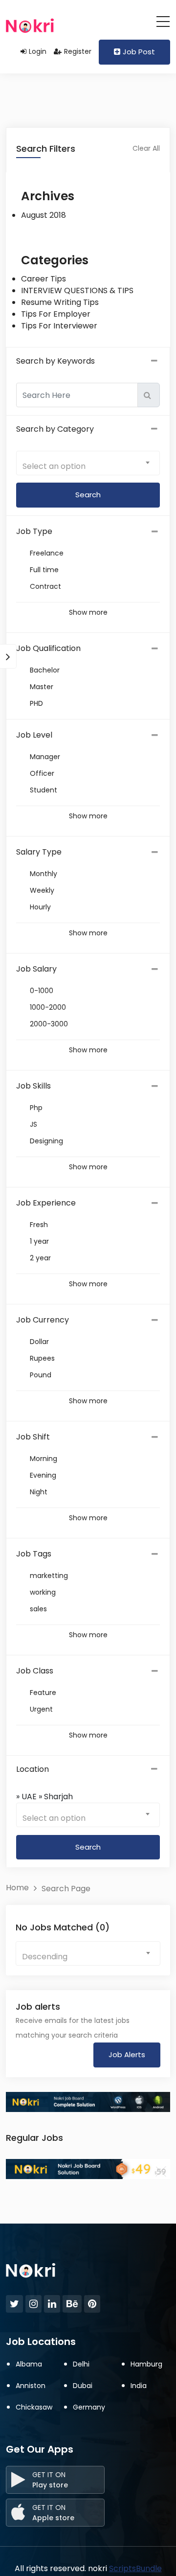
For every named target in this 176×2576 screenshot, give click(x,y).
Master (42, 687)
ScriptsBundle (135, 2568)
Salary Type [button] (39, 852)
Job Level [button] (34, 735)
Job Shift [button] (33, 1437)
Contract (45, 586)
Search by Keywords (55, 361)
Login (38, 51)
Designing (46, 1141)
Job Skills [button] (33, 1086)
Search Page (66, 1889)
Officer (42, 773)
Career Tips (44, 279)
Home (17, 1888)
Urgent (41, 1709)
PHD (36, 703)
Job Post (139, 52)
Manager (45, 757)
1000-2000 (48, 1007)
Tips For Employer (56, 314)
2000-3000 (49, 1024)
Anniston (31, 2386)
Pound (41, 1375)
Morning (44, 1459)
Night (39, 1492)
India (139, 2386)
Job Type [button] (34, 531)
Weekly (42, 890)
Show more (88, 612)
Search (88, 1847)
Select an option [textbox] (54, 466)
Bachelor (45, 670)
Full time (44, 570)
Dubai (83, 2386)
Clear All (146, 148)
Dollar (39, 1342)
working (43, 1592)
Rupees (42, 1358)
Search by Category (55, 429)
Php (36, 1108)
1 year (39, 1241)
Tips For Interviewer (59, 326)
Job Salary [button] (36, 969)
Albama (29, 2364)
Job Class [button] (35, 1671)
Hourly (40, 907)
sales (38, 1609)
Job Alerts (127, 2054)
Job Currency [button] (43, 1320)
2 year (40, 1258)
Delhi (81, 2364)
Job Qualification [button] (48, 648)
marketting (49, 1576)
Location (33, 1769)
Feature (43, 1693)
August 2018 (44, 215)
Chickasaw (34, 2407)
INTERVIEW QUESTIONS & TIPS (77, 290)
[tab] (88, 532)
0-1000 (42, 991)
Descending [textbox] (45, 1957)
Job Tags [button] (34, 1554)
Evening (43, 1475)
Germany (89, 2407)
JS (33, 1124)
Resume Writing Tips (60, 302)
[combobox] (88, 463)
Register (78, 51)
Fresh (39, 1225)
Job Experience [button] (46, 1203)
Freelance (47, 553)
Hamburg (146, 2364)
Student (44, 790)
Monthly (44, 874)
